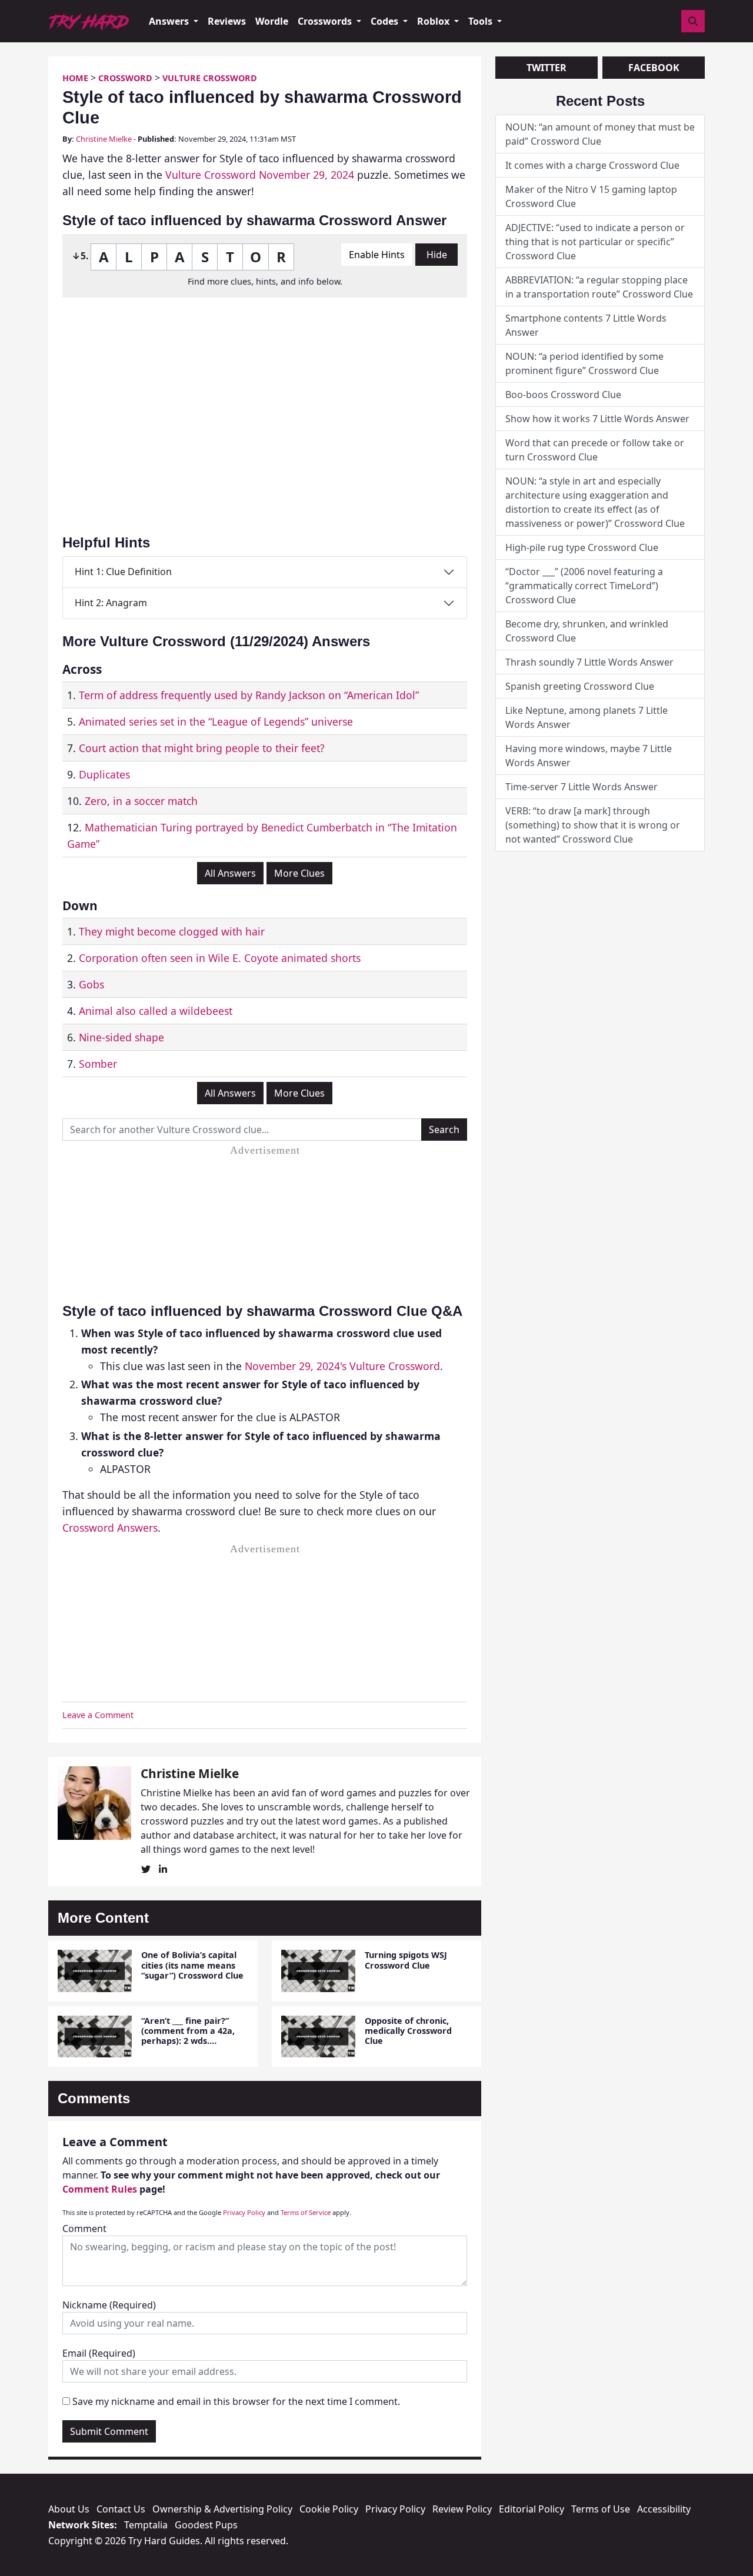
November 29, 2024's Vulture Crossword (342, 1366)
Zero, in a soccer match (141, 801)
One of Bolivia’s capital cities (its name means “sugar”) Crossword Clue (192, 1965)
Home (75, 78)
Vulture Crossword (210, 78)
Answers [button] (170, 21)
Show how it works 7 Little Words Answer (597, 419)
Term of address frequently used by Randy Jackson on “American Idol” (249, 695)
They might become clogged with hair (172, 931)
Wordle (272, 21)
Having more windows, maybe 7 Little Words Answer (589, 756)
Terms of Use (601, 2509)
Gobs (91, 984)
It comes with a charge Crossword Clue (592, 165)
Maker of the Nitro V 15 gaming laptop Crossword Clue (591, 196)
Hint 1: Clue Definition (123, 572)
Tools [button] (482, 21)
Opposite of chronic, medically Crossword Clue (408, 2031)
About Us (69, 2509)
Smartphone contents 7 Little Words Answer (586, 325)
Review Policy (462, 2509)
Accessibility (664, 2509)
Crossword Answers (110, 1528)
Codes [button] (386, 21)
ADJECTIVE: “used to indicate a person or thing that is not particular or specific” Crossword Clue (595, 242)
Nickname (109, 2305)
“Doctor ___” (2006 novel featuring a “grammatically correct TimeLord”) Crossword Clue (584, 586)
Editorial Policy (532, 2509)
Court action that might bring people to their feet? (202, 748)
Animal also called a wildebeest (156, 1011)
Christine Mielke (104, 139)
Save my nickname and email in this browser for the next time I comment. (236, 2401)
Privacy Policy (244, 2212)
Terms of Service (306, 2212)
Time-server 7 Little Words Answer (582, 787)
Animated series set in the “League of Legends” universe (216, 721)
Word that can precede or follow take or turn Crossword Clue (595, 450)
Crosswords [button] (326, 21)
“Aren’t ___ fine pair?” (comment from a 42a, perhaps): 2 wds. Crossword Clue (188, 2036)
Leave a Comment (98, 1715)
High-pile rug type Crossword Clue (582, 547)
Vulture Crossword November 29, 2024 (260, 175)
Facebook (654, 68)
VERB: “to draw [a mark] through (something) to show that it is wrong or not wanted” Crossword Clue (593, 825)
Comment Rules (100, 2189)
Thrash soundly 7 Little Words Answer (589, 662)
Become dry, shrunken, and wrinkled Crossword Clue (587, 631)
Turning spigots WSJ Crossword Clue (406, 1960)
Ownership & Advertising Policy (222, 2509)
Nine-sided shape (121, 1037)
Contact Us (121, 2509)
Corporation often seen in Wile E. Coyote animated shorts (220, 958)
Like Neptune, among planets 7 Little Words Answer (587, 717)
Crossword (125, 78)
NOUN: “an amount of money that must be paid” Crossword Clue (600, 134)
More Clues (299, 873)
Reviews (227, 21)
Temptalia (146, 2525)
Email (99, 2353)
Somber (98, 1064)
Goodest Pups (206, 2525)
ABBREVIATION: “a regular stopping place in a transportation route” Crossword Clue (599, 287)
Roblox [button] (434, 21)
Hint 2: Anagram (111, 603)
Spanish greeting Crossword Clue (580, 686)
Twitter (547, 68)
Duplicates (104, 774)
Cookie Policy (329, 2509)
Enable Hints (377, 255)
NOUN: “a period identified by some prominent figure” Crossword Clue (584, 363)
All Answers (230, 873)
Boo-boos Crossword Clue (563, 395)
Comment (84, 2228)
